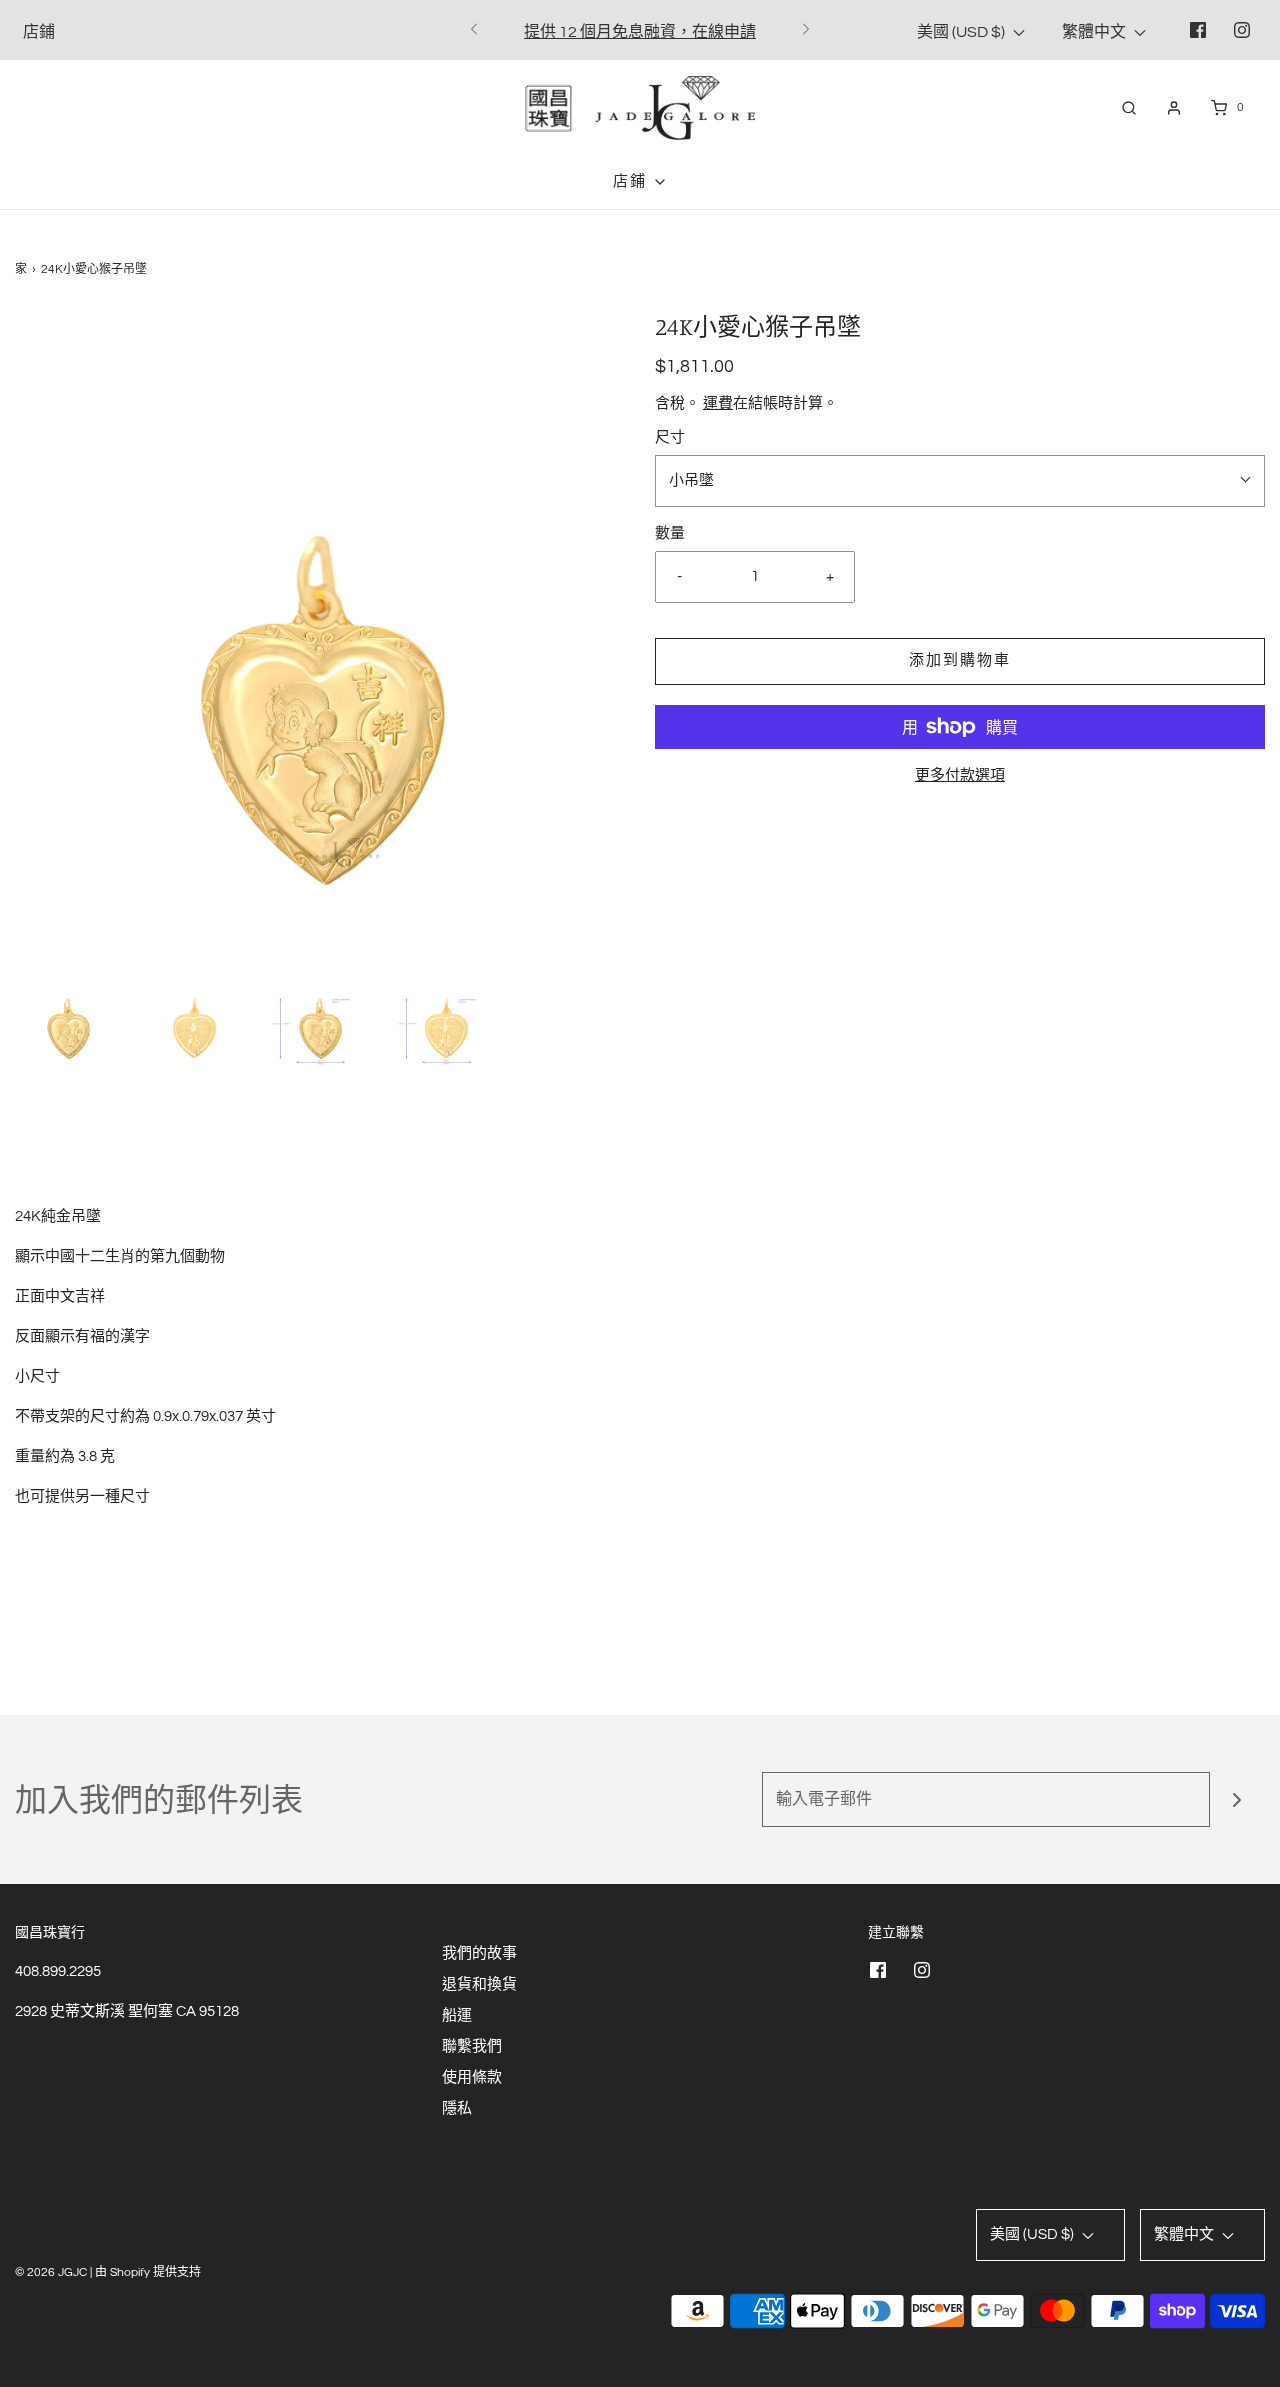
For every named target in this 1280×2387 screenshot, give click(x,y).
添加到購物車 (960, 660)
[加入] (1237, 1799)
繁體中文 (1095, 32)
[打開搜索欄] (1129, 107)
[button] (68, 1012)
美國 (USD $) (962, 32)
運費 (718, 403)
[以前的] (474, 30)
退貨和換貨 (479, 1984)
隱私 (457, 2108)
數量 (670, 533)
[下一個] (806, 30)
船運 (457, 2015)
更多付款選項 (960, 775)
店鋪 (39, 32)
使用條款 (472, 2077)
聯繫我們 (472, 2046)
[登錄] (1174, 108)
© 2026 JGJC (51, 2272)
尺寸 (670, 437)
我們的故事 (479, 1953)
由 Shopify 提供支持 (148, 2272)
